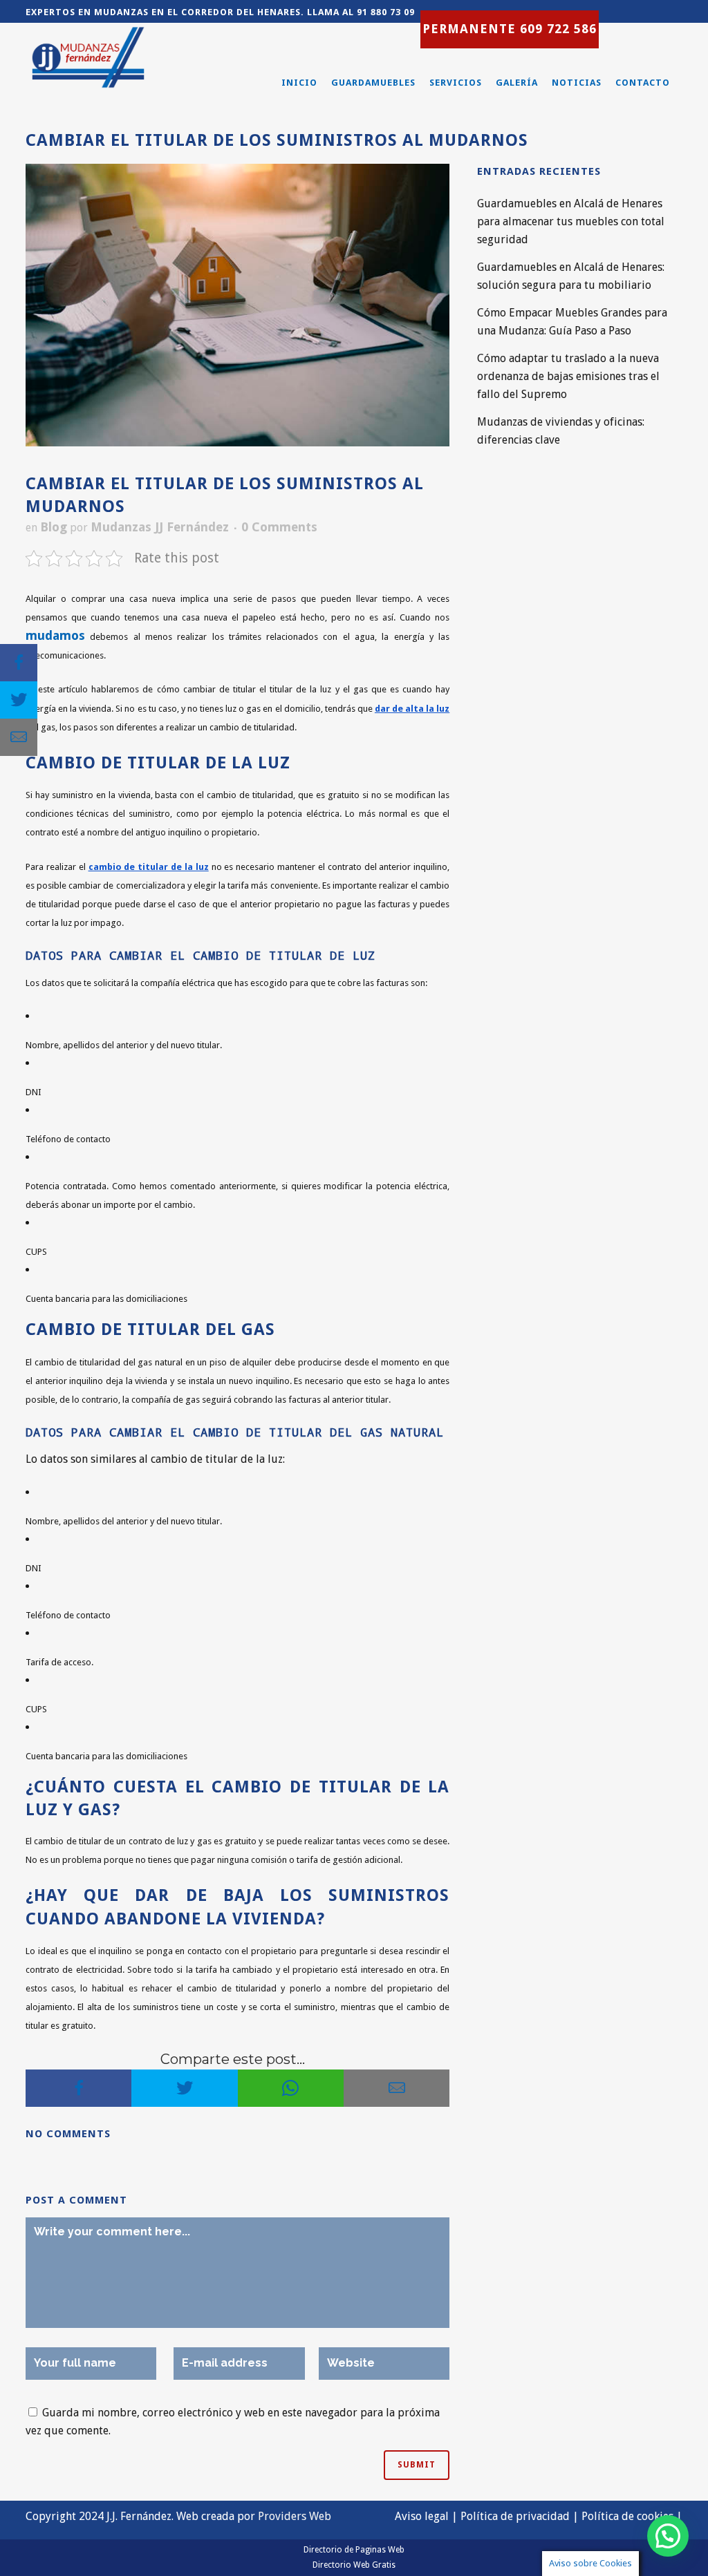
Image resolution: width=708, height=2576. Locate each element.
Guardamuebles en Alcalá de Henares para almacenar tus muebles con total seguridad (571, 221)
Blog (54, 527)
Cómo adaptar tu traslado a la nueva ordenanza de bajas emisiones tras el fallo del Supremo (568, 376)
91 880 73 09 (386, 12)
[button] (668, 2536)
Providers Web (295, 2516)
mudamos (55, 635)
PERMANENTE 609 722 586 (510, 29)
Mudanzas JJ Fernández (160, 527)
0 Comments (279, 527)
